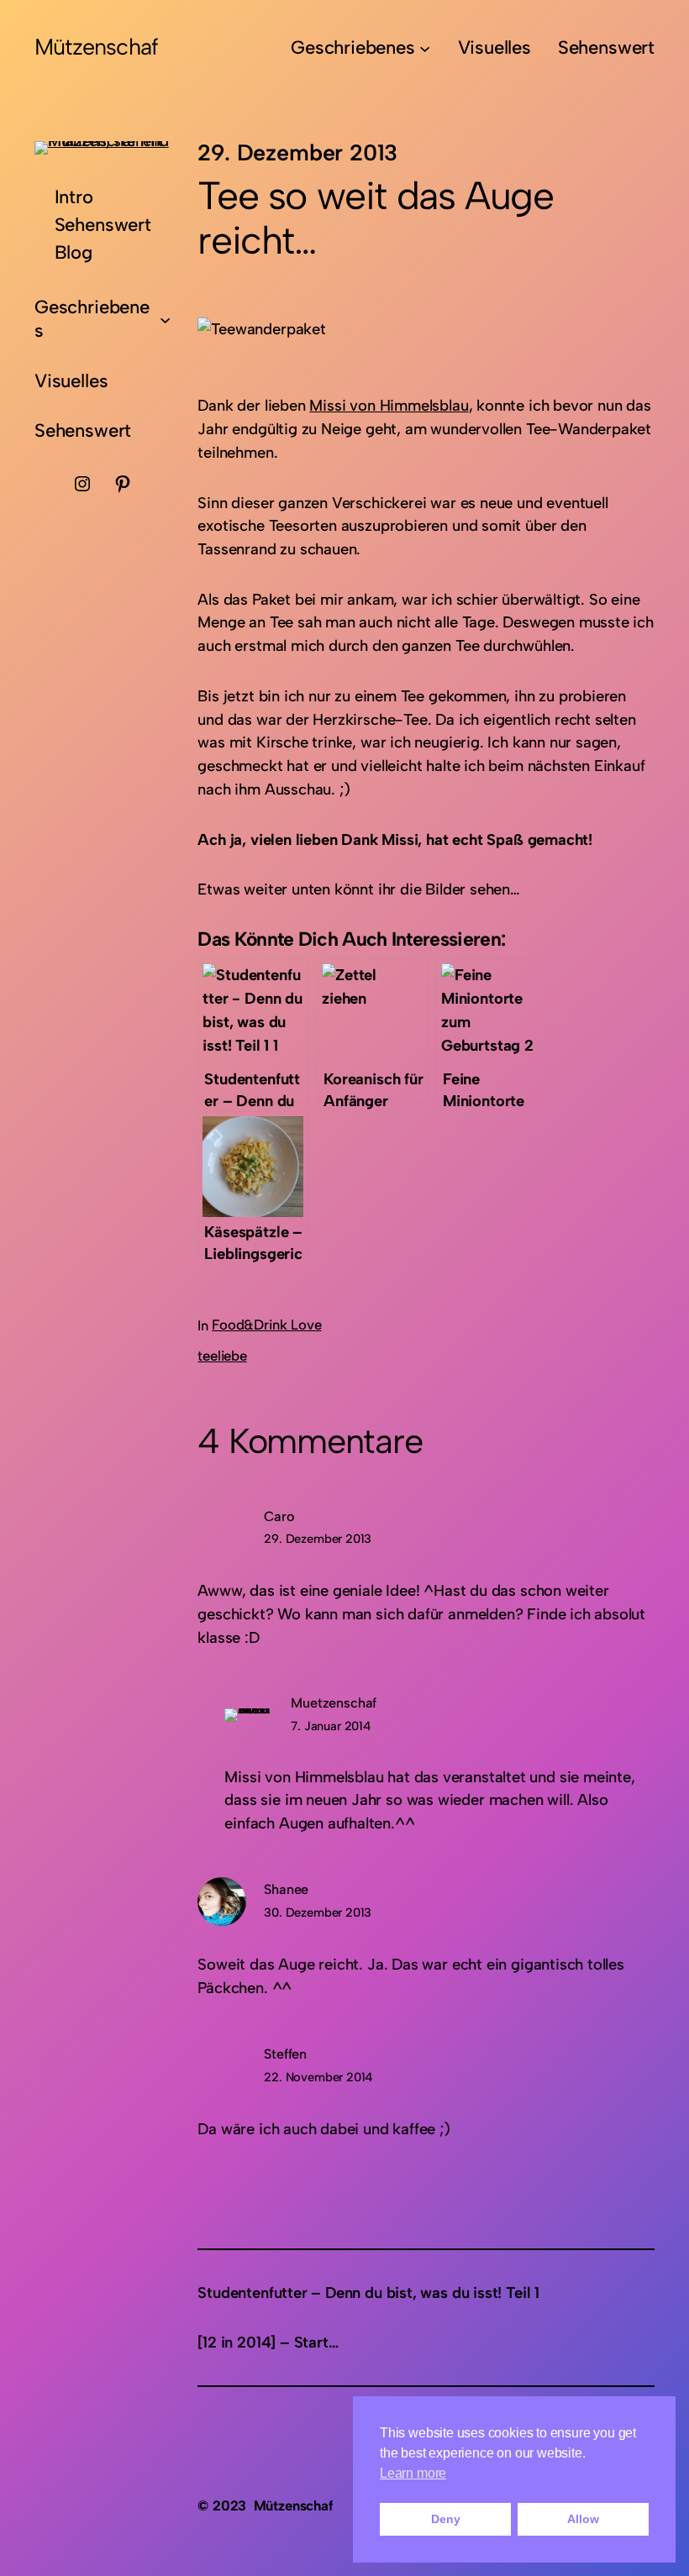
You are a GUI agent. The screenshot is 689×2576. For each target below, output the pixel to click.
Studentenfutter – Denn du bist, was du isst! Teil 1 (368, 2293)
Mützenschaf (96, 47)
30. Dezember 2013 (318, 1912)
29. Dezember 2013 (318, 1539)
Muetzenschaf (334, 1703)
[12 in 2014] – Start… (268, 2342)
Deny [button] (445, 2519)
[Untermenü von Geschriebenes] (425, 47)
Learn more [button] (413, 2473)
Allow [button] (583, 2519)
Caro (279, 1516)
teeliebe (222, 1356)
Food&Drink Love (266, 1325)
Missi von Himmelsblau (389, 405)
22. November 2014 (318, 2077)
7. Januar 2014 (331, 1726)
